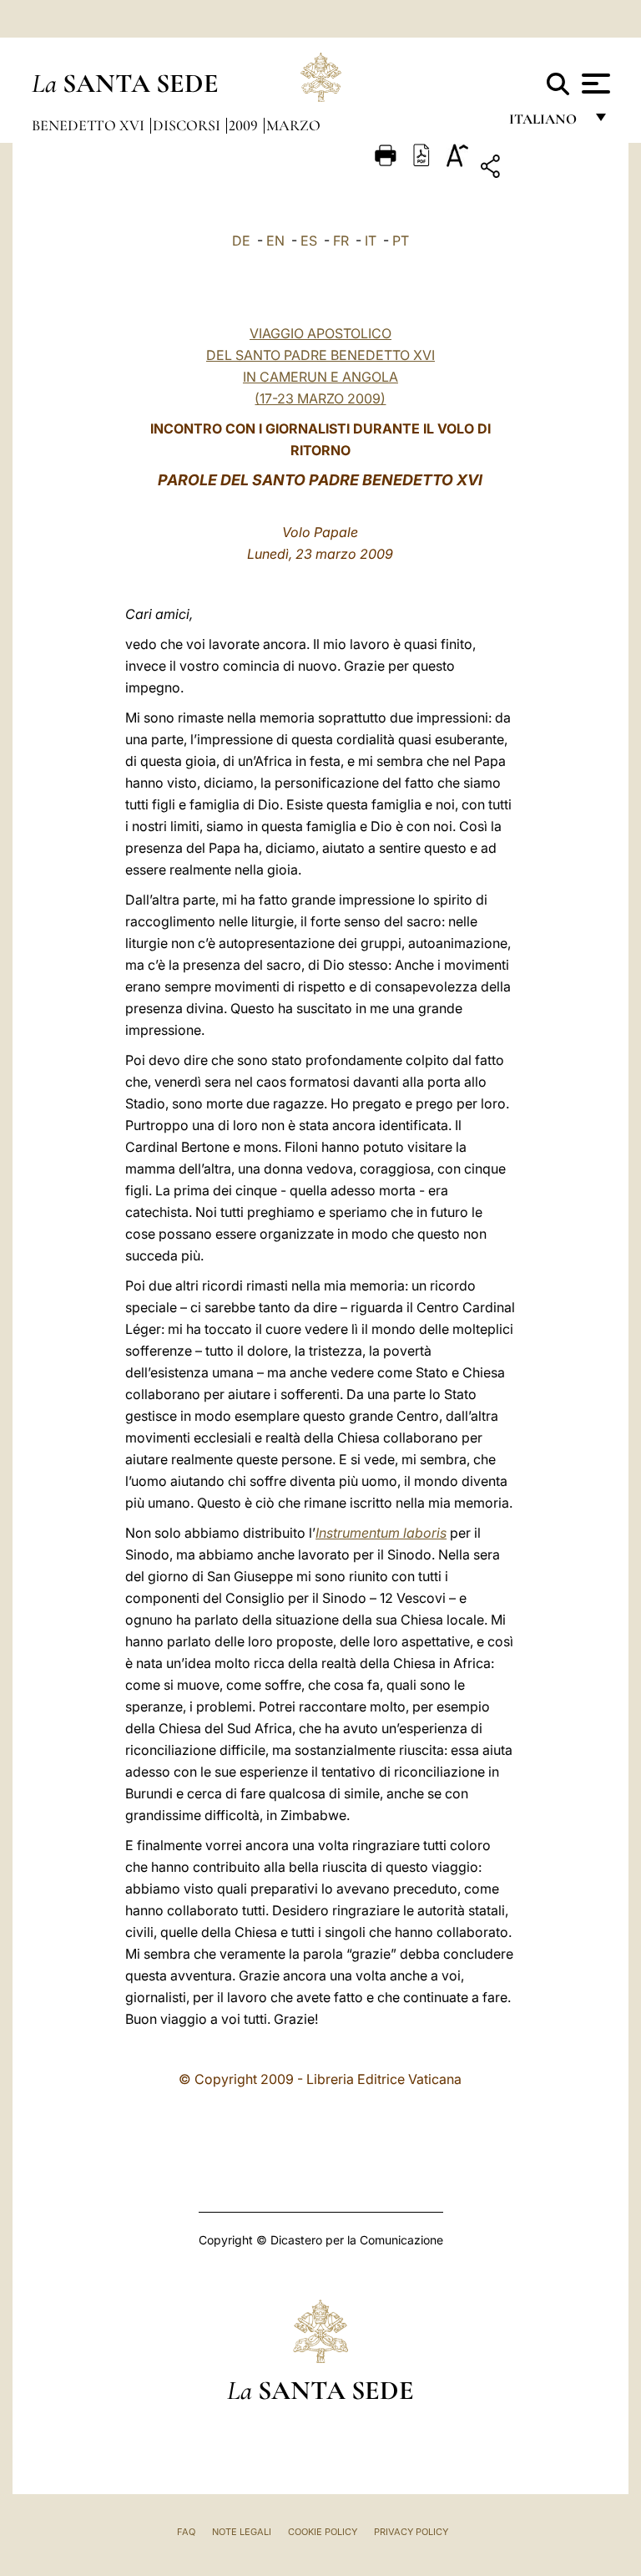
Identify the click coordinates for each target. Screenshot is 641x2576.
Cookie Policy (323, 2532)
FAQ (186, 2532)
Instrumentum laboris (381, 1533)
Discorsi (188, 125)
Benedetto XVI (90, 125)
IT (371, 241)
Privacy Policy (411, 2532)
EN (275, 241)
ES (309, 241)
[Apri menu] (594, 84)
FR (341, 241)
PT (401, 241)
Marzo (293, 125)
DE (241, 241)
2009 (245, 125)
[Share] (542, 169)
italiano (546, 123)
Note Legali (242, 2532)
